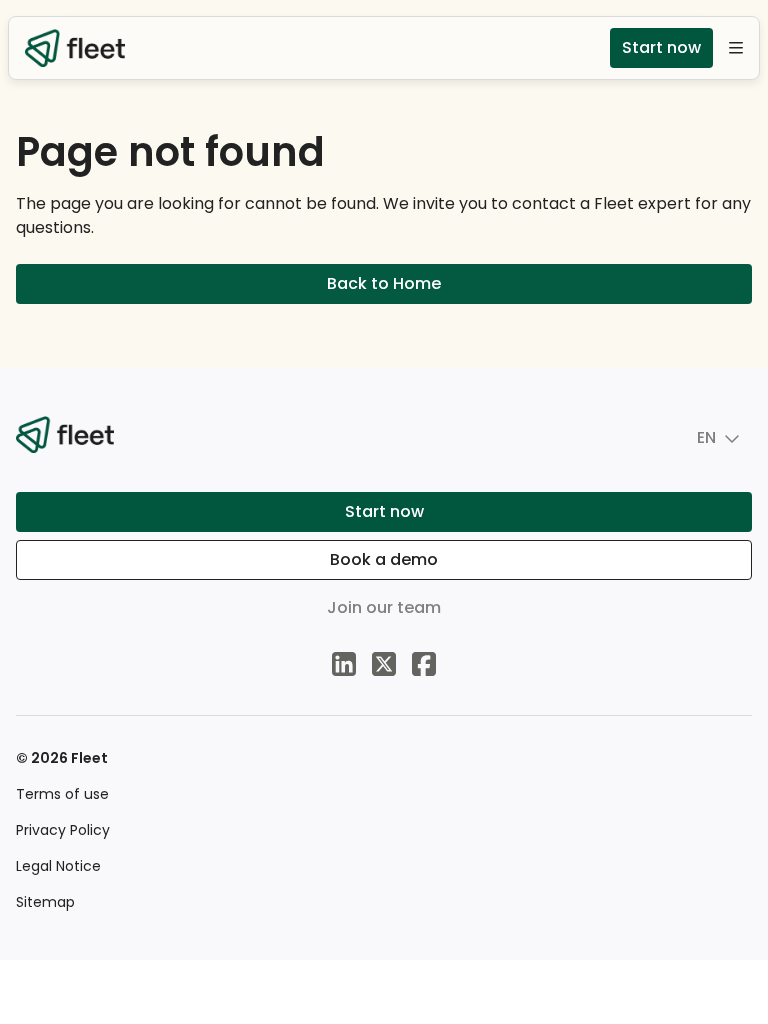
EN (706, 437)
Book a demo (384, 559)
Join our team (384, 607)
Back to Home (384, 283)
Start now (661, 47)
